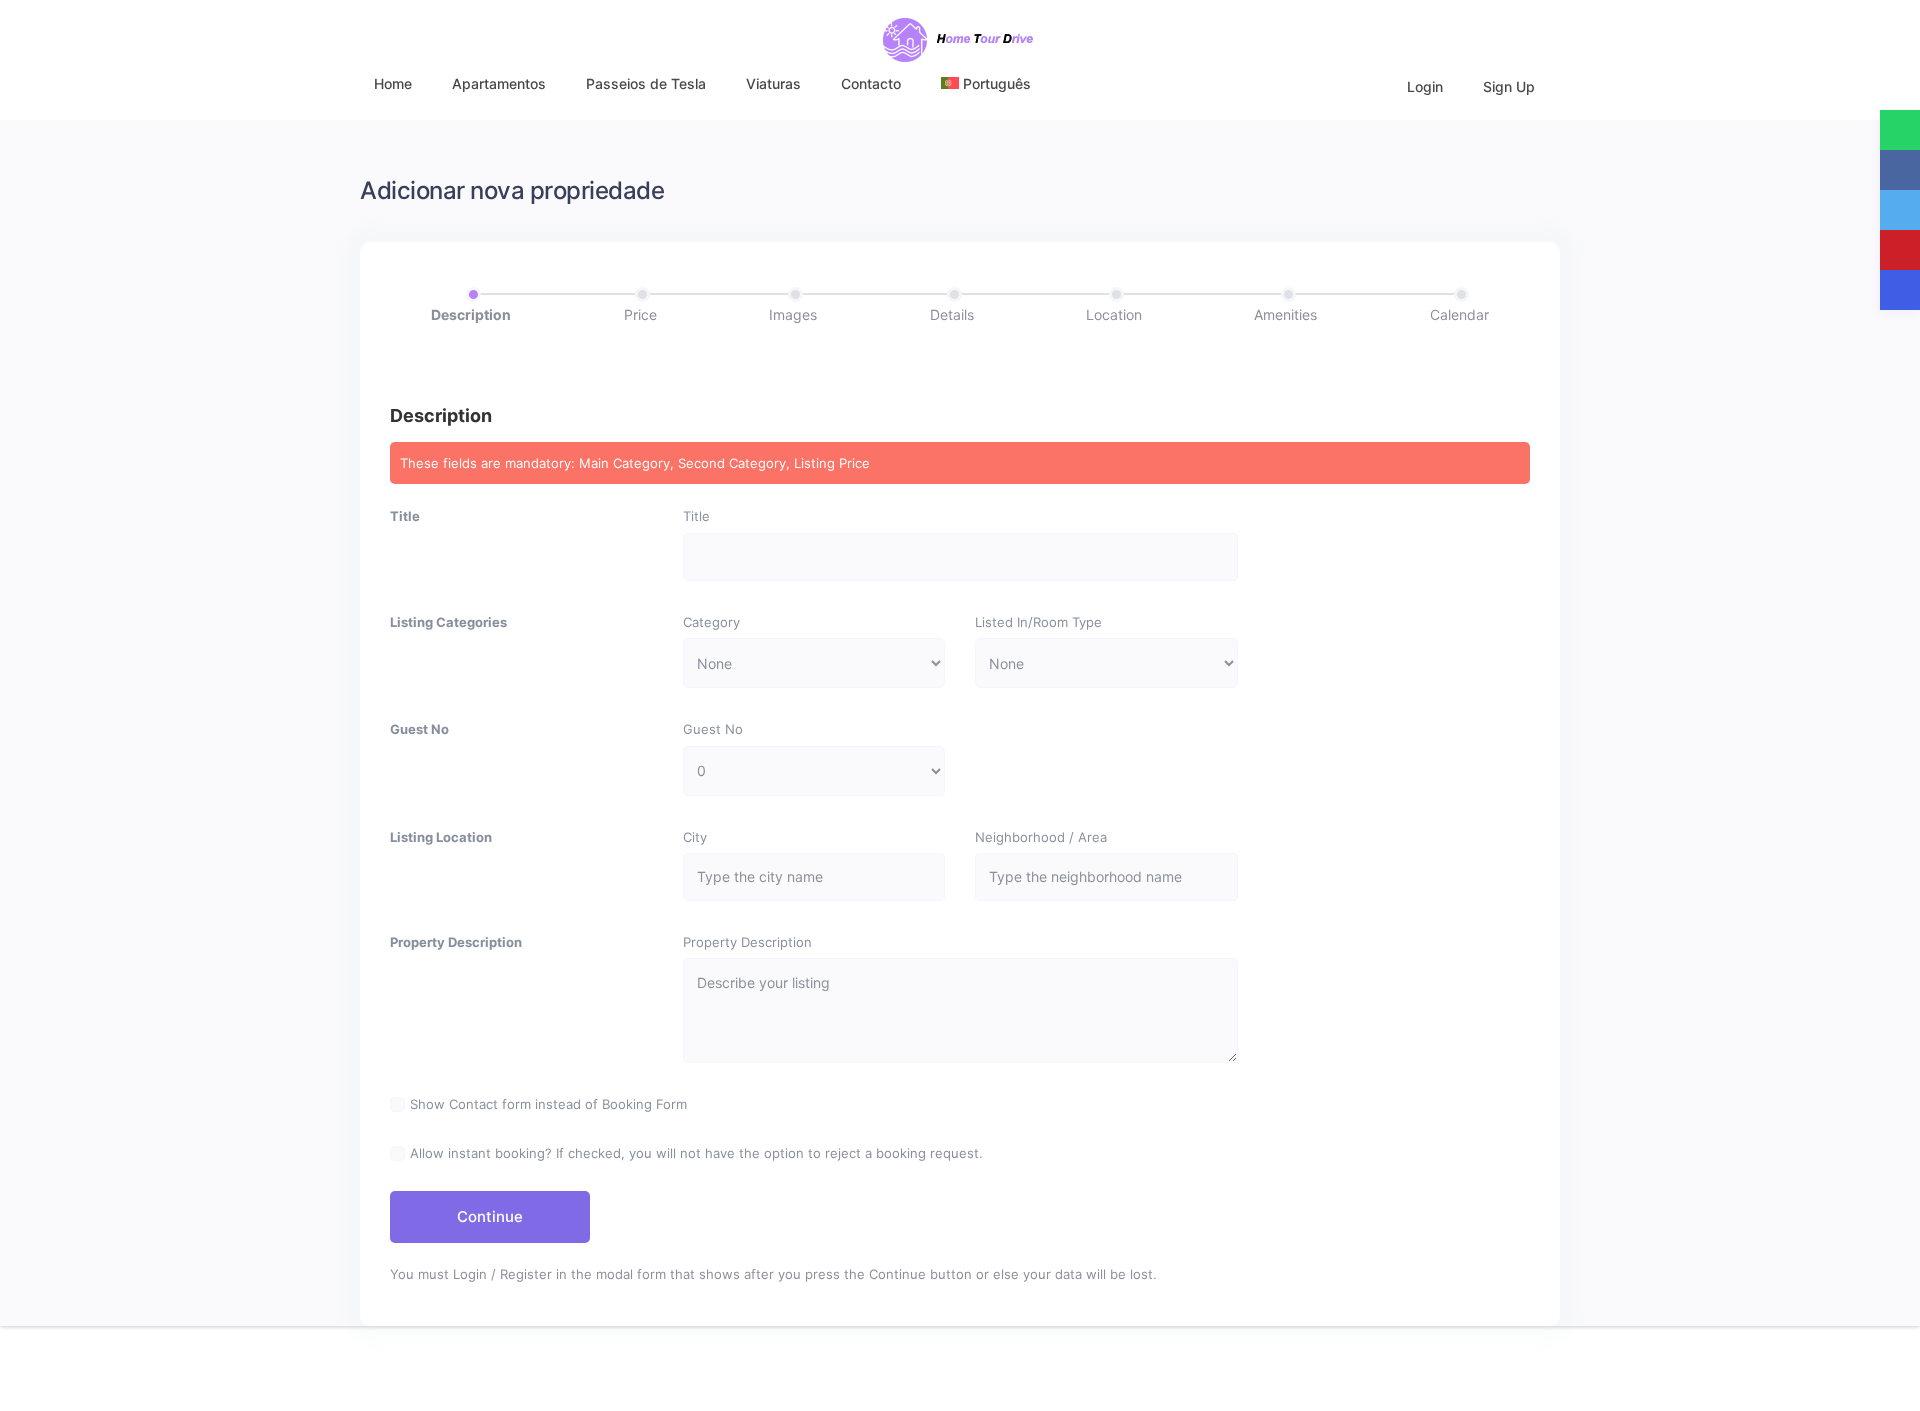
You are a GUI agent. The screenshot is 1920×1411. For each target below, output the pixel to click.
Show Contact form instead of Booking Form (548, 1104)
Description (471, 314)
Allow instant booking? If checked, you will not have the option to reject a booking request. (696, 1153)
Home (393, 83)
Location (1114, 314)
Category (711, 622)
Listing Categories (448, 622)
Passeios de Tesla (646, 83)
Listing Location (441, 837)
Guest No (419, 729)
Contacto (871, 83)
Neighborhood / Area (1041, 837)
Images (793, 314)
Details (952, 314)
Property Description (456, 942)
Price (640, 314)
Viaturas (773, 83)
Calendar (1459, 314)
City (695, 837)
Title (405, 516)
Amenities (1285, 314)
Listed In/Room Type (1038, 622)
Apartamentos (499, 83)
